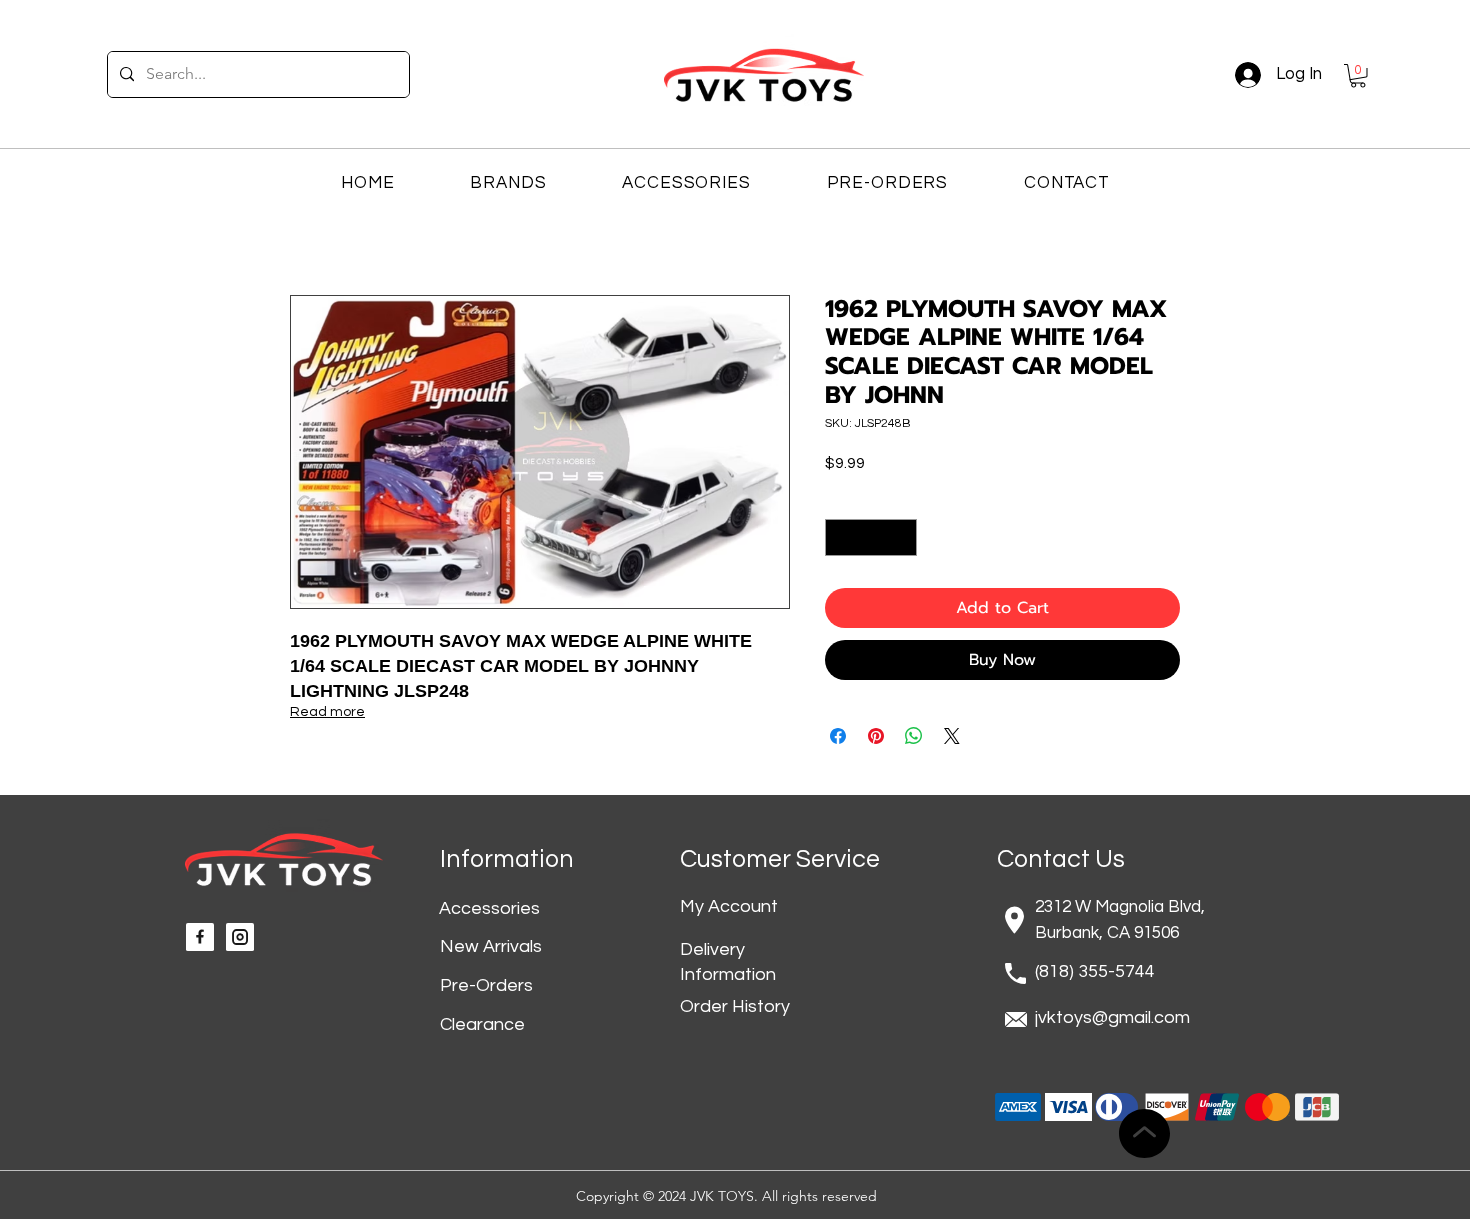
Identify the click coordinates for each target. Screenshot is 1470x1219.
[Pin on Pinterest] (876, 736)
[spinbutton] (871, 537)
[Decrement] (840, 537)
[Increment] (901, 537)
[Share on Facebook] (838, 736)
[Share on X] (952, 736)
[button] (1358, 76)
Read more (327, 712)
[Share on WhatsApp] (914, 736)
